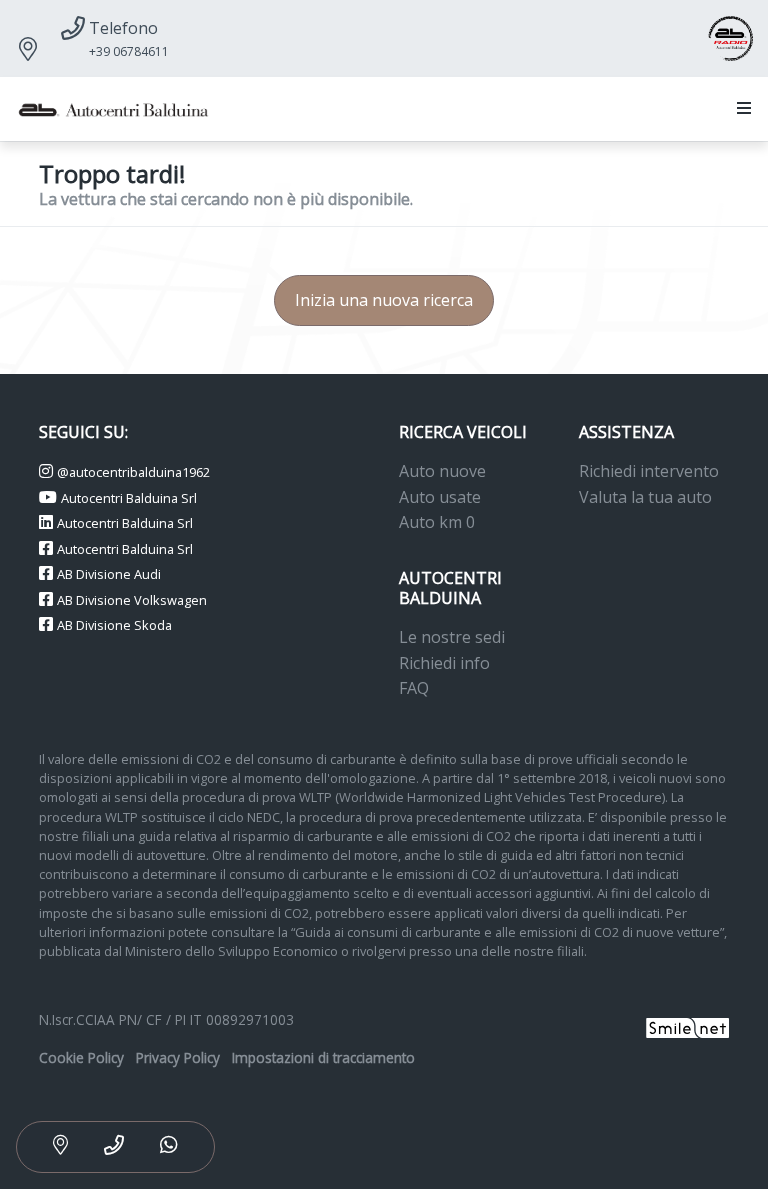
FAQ (414, 688)
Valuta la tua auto (645, 497)
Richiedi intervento (649, 471)
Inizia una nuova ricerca (384, 300)
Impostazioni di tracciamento (323, 1057)
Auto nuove (442, 471)
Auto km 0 (437, 522)
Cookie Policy (81, 1057)
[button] (740, 109)
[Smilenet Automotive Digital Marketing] (687, 1026)
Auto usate (440, 497)
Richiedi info (444, 663)
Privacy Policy (178, 1057)
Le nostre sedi (452, 637)
